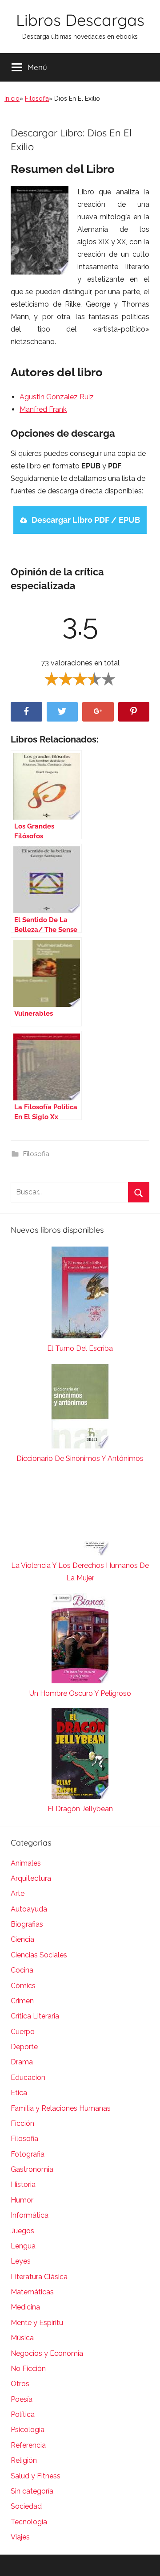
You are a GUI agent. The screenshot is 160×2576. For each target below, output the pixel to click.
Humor (22, 2200)
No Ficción (28, 2369)
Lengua (23, 2246)
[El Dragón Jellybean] (80, 1756)
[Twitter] (62, 712)
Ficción (22, 2123)
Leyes (21, 2261)
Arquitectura (31, 1878)
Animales (26, 1863)
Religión (24, 2460)
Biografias (27, 1924)
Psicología (28, 2430)
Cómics (23, 1986)
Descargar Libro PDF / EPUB (86, 520)
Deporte (24, 2047)
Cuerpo (23, 2032)
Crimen (22, 2001)
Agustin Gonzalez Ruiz (57, 397)
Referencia (28, 2445)
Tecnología (29, 2522)
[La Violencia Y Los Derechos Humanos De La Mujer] (80, 1516)
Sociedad (26, 2506)
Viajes (20, 2537)
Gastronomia (32, 2169)
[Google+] (98, 712)
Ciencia (22, 1939)
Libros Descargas (80, 20)
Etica (19, 2093)
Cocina (22, 1970)
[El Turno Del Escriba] (80, 1294)
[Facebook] (26, 712)
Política (23, 2414)
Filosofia (37, 98)
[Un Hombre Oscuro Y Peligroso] (80, 1640)
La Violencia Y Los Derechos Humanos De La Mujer (80, 1572)
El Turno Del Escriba (80, 1348)
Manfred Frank (43, 409)
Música (22, 2338)
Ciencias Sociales (39, 1955)
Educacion (28, 2078)
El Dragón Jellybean (80, 1809)
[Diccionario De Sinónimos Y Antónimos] (80, 1408)
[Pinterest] (134, 712)
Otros (20, 2384)
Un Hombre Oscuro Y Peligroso (80, 1693)
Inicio (12, 98)
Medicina (25, 2307)
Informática (30, 2215)
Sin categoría (32, 2491)
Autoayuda (29, 1909)
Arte (18, 1893)
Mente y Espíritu (37, 2323)
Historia (23, 2184)
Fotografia (28, 2154)
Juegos (22, 2231)
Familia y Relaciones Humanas (61, 2108)
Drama (22, 2062)
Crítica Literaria (35, 2016)
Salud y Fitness (36, 2476)
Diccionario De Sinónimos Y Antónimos (80, 1458)
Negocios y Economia (47, 2353)
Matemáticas (32, 2292)
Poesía (22, 2399)
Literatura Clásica (39, 2277)
